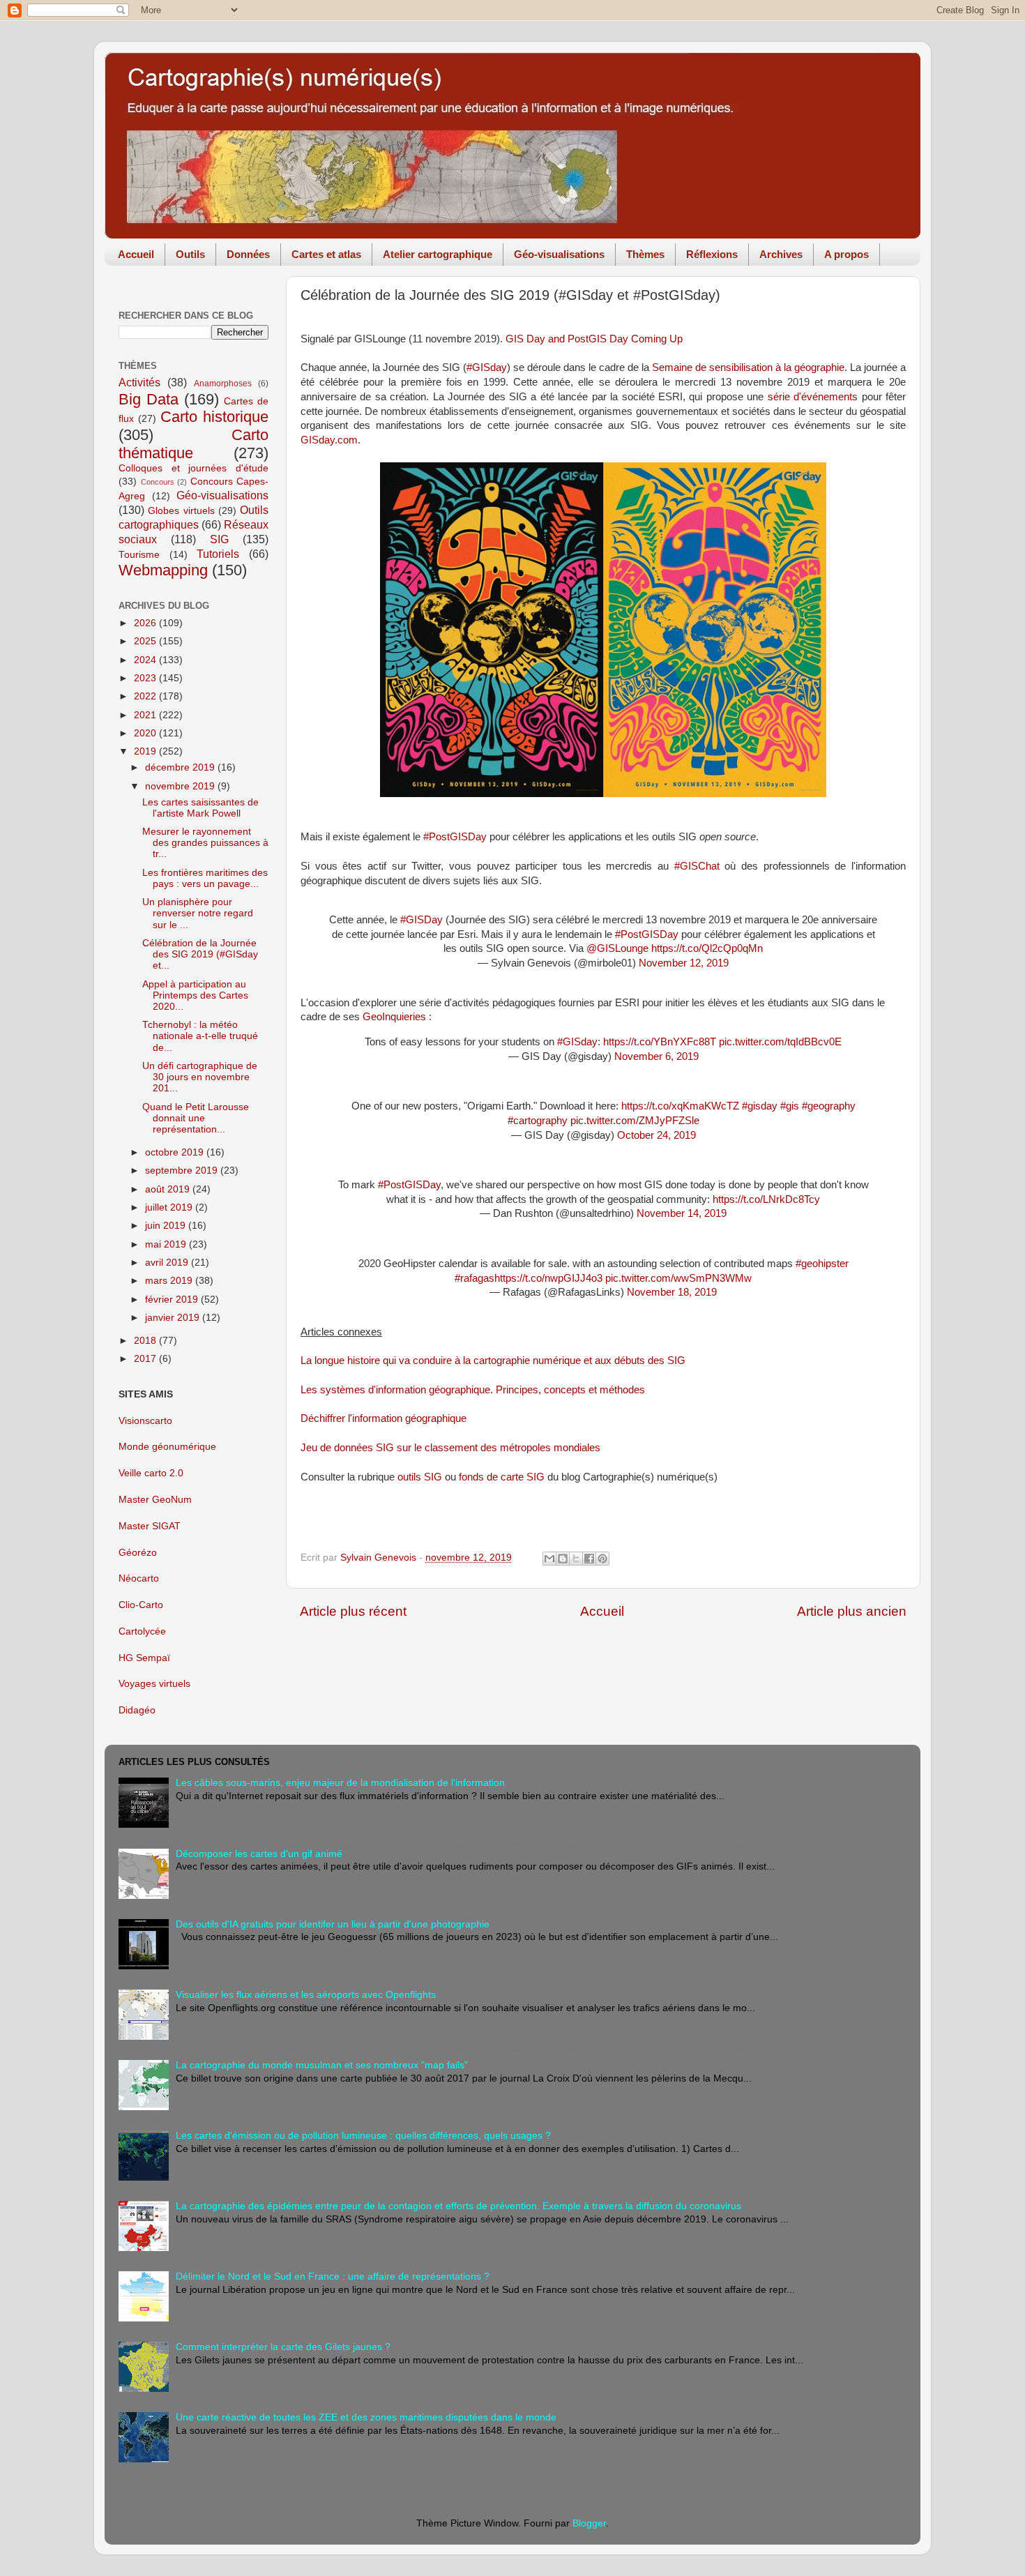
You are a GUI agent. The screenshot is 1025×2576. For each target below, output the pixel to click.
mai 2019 (167, 1244)
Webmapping (163, 570)
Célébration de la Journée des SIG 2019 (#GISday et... (200, 954)
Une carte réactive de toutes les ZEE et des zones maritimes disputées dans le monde (366, 2417)
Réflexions (712, 254)
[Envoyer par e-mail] (549, 1559)
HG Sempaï (144, 1658)
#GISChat (697, 866)
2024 (146, 660)
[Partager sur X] (576, 1559)
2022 (146, 696)
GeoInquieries (394, 1017)
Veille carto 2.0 (151, 1473)
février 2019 (173, 1300)
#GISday (487, 368)
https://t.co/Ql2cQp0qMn (707, 948)
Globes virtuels (181, 511)
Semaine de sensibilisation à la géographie (748, 368)
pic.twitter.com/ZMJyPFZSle (635, 1121)
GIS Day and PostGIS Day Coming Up (594, 339)
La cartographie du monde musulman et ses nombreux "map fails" (322, 2065)
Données (248, 254)
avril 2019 (168, 1263)
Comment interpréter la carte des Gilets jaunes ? (283, 2347)
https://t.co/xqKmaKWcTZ (680, 1106)
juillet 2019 (170, 1207)
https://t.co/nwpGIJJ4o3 (548, 1278)
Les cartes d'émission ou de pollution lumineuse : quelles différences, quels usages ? (363, 2136)
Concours (158, 482)
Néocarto (139, 1578)
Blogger (589, 2523)
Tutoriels (218, 554)
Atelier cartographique (438, 254)
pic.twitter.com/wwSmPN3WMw (678, 1278)
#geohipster (822, 1264)
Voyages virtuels (154, 1684)
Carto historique (214, 417)
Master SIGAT (150, 1526)
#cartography (538, 1121)
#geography (829, 1106)
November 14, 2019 (682, 1213)
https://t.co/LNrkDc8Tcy (766, 1199)
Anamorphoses (223, 384)
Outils (190, 254)
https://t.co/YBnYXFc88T (660, 1042)
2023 (146, 678)
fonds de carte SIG (502, 1477)
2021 (146, 715)
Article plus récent (353, 1611)
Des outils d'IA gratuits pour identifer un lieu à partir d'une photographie (333, 1924)
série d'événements (813, 397)
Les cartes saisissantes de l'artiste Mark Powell (200, 808)
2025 (146, 641)
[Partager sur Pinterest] (602, 1559)
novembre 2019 (181, 786)
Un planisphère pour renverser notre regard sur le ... (198, 913)
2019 (146, 751)
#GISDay (422, 920)
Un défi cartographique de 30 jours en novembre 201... (200, 1077)
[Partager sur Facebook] (589, 1559)
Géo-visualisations (559, 254)
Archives (781, 254)
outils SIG (420, 1477)
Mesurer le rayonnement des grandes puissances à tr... (205, 843)
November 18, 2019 (672, 1292)
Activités (139, 382)
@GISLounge (617, 948)
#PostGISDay (647, 934)
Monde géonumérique (167, 1447)
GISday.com (329, 440)
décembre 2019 (181, 767)
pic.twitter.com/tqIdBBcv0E (780, 1042)
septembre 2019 (183, 1170)
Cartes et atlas (326, 254)
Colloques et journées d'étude (193, 468)
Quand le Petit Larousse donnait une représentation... (196, 1118)
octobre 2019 (176, 1152)
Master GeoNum (155, 1500)
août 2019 (169, 1189)
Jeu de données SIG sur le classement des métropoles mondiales (450, 1448)
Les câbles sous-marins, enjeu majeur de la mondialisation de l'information (340, 1783)
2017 (146, 1359)
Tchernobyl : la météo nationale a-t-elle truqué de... (200, 1036)
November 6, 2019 (656, 1056)
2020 (146, 733)
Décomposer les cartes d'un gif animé (259, 1854)
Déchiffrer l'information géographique (384, 1418)
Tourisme (139, 555)
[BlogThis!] (563, 1559)
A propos (846, 254)
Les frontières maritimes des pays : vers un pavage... (205, 878)
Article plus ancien (852, 1611)
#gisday (760, 1106)
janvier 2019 (174, 1318)
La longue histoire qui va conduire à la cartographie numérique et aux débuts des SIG (493, 1361)
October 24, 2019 (656, 1135)
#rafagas (474, 1278)
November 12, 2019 (684, 963)
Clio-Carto (141, 1605)
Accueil (136, 254)
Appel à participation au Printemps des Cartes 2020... (195, 995)
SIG (219, 539)
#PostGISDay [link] (455, 837)
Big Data (149, 399)
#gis (790, 1106)
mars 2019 (170, 1281)
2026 (146, 623)
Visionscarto (145, 1421)
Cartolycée (142, 1631)
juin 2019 (167, 1226)
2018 (146, 1341)
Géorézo (138, 1553)
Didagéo (137, 1710)
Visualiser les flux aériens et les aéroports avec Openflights (306, 1995)
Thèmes (645, 254)
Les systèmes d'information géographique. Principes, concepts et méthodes (473, 1390)
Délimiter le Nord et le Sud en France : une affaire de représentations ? (333, 2276)
